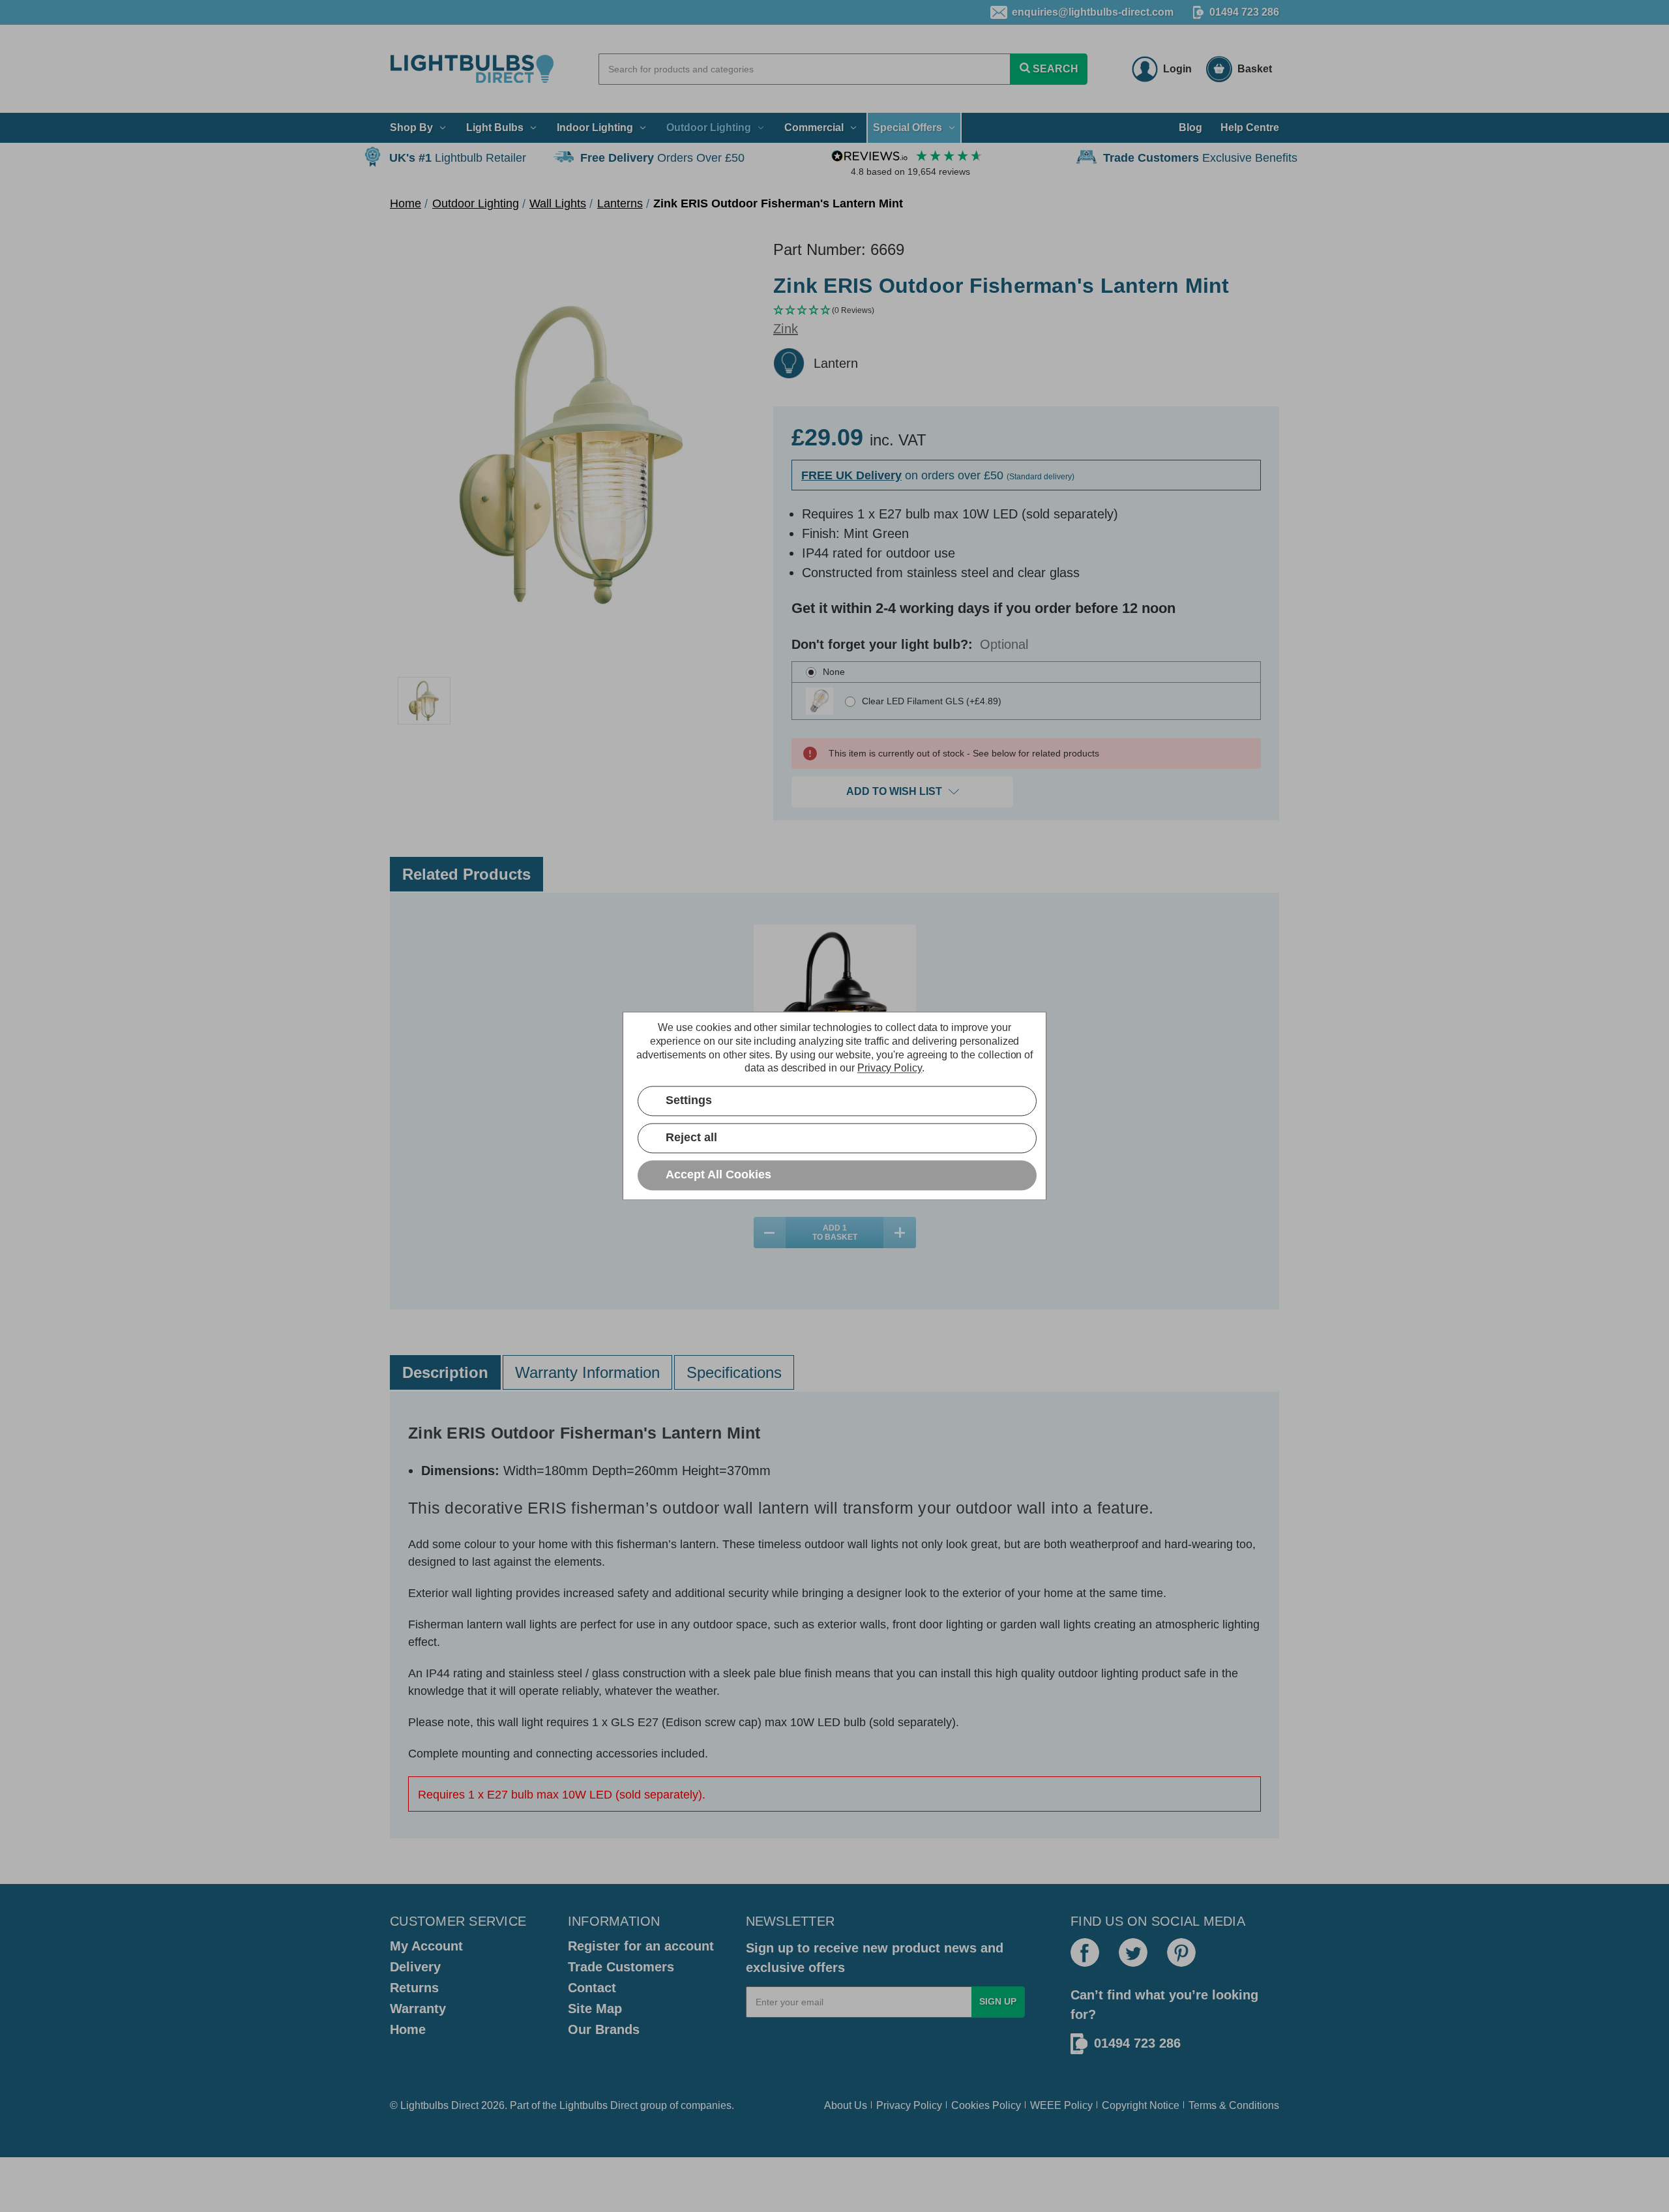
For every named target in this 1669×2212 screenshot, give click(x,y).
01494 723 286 (1244, 12)
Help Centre (1250, 127)
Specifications (734, 1372)
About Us (846, 2105)
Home (408, 2029)
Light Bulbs (495, 127)
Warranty (418, 2009)
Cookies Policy (986, 2105)
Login (1177, 69)
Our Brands (604, 2029)
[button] (1026, 311)
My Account (426, 1946)
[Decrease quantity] (770, 1233)
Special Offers (908, 127)
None (834, 672)
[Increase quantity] (900, 1233)
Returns (414, 1988)
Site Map (595, 2009)
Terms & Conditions (1234, 2105)
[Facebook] (1085, 1952)
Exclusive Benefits (1200, 158)
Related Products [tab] (466, 874)
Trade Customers (621, 1967)
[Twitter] (1133, 1952)
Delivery (415, 1967)
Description (445, 1372)
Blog (1190, 127)
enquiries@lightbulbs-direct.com (1093, 12)
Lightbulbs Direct (598, 2105)
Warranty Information (587, 1372)
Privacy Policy (909, 2105)
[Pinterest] (1181, 1952)
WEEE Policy (1061, 2105)
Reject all (691, 1138)
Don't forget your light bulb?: (910, 644)
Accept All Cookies (718, 1175)
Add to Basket (835, 1233)
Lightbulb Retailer (458, 158)
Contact (592, 1988)
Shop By (411, 127)
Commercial (814, 127)
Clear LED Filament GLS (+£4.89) (932, 701)
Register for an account (641, 1946)
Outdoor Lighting (709, 127)
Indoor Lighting (595, 127)
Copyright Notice (1141, 2105)
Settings (689, 1101)
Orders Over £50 (662, 158)
